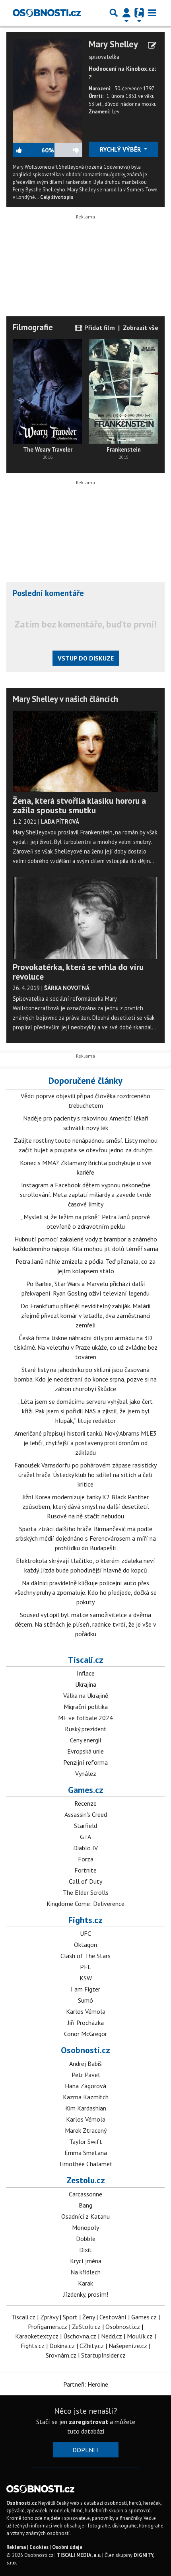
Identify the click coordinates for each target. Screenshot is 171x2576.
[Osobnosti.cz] (47, 13)
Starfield (85, 1826)
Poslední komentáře (48, 593)
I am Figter (85, 1989)
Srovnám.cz (61, 2355)
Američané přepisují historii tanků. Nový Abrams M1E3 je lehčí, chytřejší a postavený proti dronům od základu (85, 1443)
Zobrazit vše (141, 327)
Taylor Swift (86, 2141)
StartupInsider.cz (103, 2355)
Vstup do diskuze (86, 658)
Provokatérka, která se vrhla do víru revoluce (78, 972)
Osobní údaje (67, 2547)
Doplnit (86, 2450)
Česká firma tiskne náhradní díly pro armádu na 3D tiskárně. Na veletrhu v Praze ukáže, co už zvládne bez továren (86, 1347)
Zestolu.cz (86, 2180)
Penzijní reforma (85, 1762)
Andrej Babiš (85, 2064)
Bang (85, 2205)
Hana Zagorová (85, 2086)
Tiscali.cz (86, 1660)
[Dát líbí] (27, 150)
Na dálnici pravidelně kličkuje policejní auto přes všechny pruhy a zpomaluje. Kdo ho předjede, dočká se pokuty (85, 1592)
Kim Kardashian (86, 2108)
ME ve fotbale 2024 (85, 1718)
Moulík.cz (140, 2336)
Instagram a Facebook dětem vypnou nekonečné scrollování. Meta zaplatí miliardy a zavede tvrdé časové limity (85, 1194)
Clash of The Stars (85, 1956)
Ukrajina (86, 1684)
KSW (86, 1978)
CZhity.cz (92, 2346)
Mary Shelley (113, 44)
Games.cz (86, 1790)
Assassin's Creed (86, 1814)
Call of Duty (85, 1881)
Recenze (85, 1803)
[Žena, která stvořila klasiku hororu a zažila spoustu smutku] (85, 752)
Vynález (86, 1773)
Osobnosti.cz (85, 2050)
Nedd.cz (112, 2336)
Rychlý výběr (121, 149)
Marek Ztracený (86, 2130)
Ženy (88, 2317)
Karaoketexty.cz (37, 2336)
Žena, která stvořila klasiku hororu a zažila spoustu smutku (79, 805)
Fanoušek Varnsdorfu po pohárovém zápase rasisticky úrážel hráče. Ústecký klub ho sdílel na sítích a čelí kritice (85, 1475)
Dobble (86, 2239)
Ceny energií (86, 1740)
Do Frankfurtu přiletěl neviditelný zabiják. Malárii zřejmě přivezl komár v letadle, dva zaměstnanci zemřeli (85, 1315)
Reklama (16, 2547)
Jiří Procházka (86, 2023)
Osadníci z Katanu (85, 2216)
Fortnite (85, 1870)
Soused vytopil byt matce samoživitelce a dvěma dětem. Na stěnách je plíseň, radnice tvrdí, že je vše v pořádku (85, 1624)
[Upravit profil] (152, 45)
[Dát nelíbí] (68, 150)
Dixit (85, 2250)
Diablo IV (85, 1848)
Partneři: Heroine (86, 2384)
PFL (85, 1967)
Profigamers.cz (48, 2327)
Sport (70, 2317)
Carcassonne (85, 2194)
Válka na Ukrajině (86, 1695)
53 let (96, 104)
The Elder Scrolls (86, 1892)
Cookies (39, 2547)
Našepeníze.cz (128, 2346)
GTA (85, 1837)
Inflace (86, 1673)
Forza (86, 1859)
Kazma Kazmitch (86, 2097)
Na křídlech (85, 2272)
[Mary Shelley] (48, 90)
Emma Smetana (86, 2153)
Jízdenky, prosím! (86, 2294)
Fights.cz (85, 1920)
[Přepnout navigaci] (126, 13)
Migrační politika (86, 1707)
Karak (85, 2283)
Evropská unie (85, 1751)
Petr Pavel (86, 2075)
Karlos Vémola (86, 2011)
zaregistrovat (88, 2422)
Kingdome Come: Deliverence (85, 1904)
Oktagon (85, 1945)
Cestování (113, 2317)
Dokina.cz (62, 2346)
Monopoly (85, 2227)
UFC (85, 1933)
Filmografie (33, 327)
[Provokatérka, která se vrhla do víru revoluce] (85, 918)
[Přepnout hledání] (114, 13)
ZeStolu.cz (86, 2327)
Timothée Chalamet (85, 2164)
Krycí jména (86, 2261)
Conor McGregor (85, 2034)
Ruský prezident (86, 1729)
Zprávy (49, 2317)
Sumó (85, 2000)
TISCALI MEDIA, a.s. (79, 2555)
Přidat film (99, 327)
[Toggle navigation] (152, 13)
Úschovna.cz (80, 2336)
